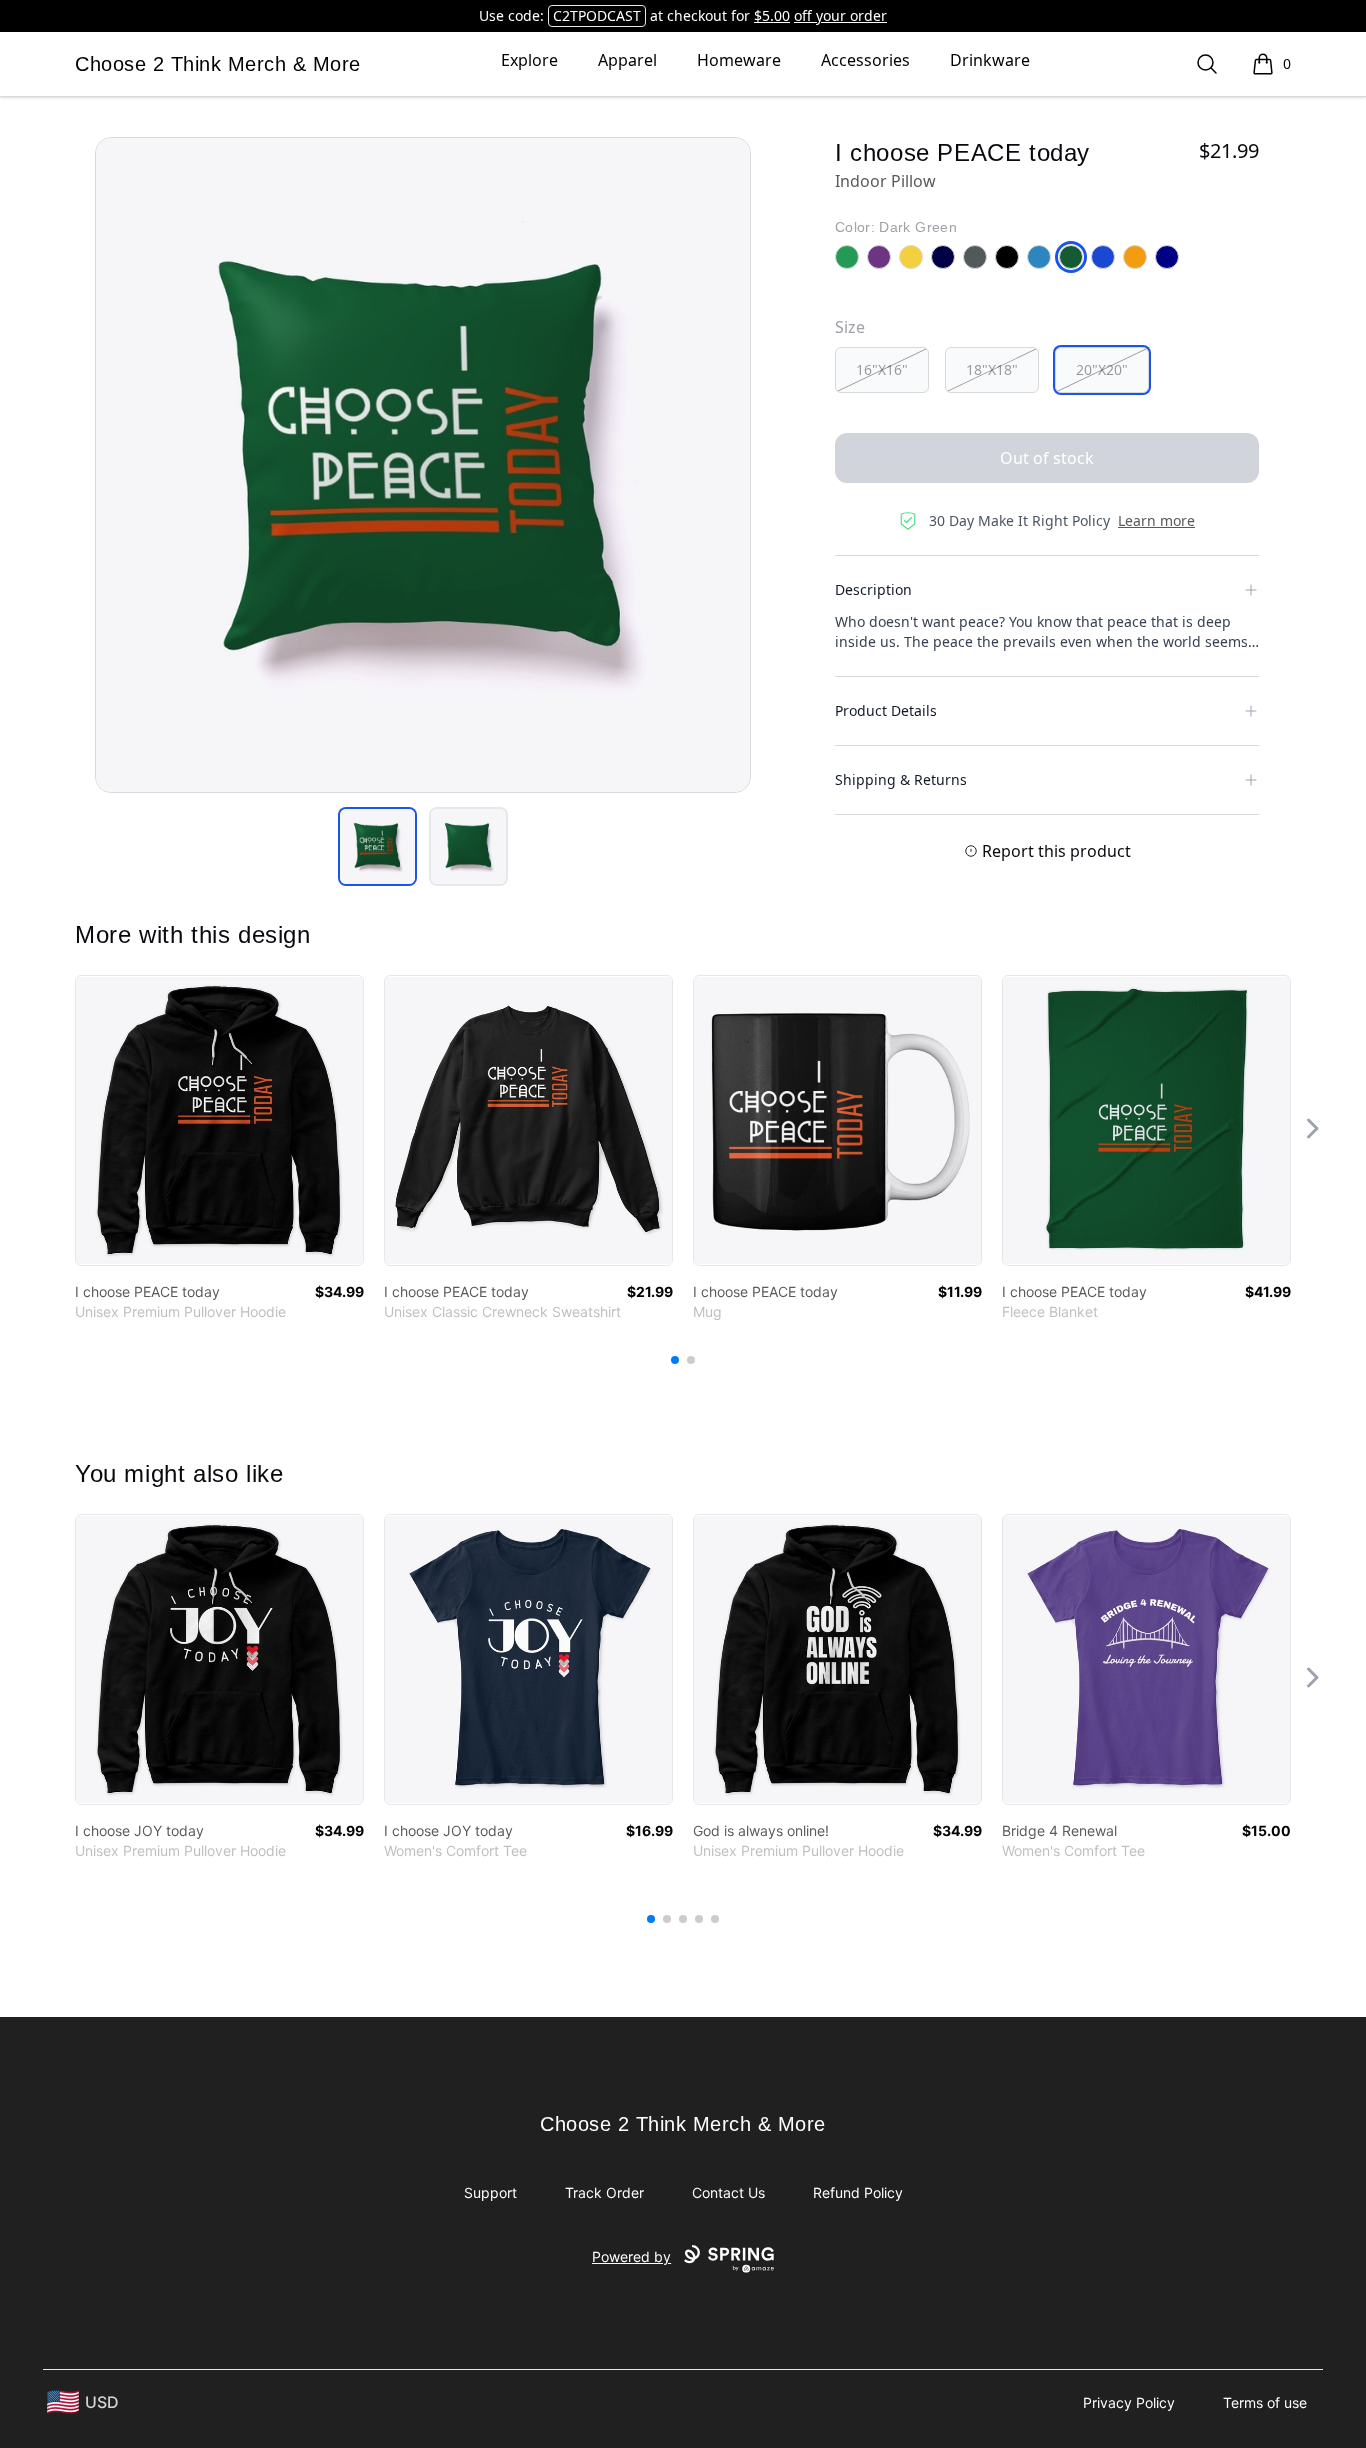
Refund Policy (858, 2192)
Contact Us (728, 2192)
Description (873, 589)
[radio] (882, 370)
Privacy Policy (1129, 2402)
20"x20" (1102, 369)
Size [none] (850, 327)
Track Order (604, 2192)
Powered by (631, 2256)
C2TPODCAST (597, 15)
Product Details (886, 710)
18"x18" (992, 369)
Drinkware (990, 60)
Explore (529, 60)
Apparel (627, 60)
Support (490, 2192)
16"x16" (882, 369)
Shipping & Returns (901, 779)
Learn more (1156, 520)
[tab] (377, 846)
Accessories (865, 60)
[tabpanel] (423, 465)
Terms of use (1265, 2402)
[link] (219, 1120)
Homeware (739, 60)
